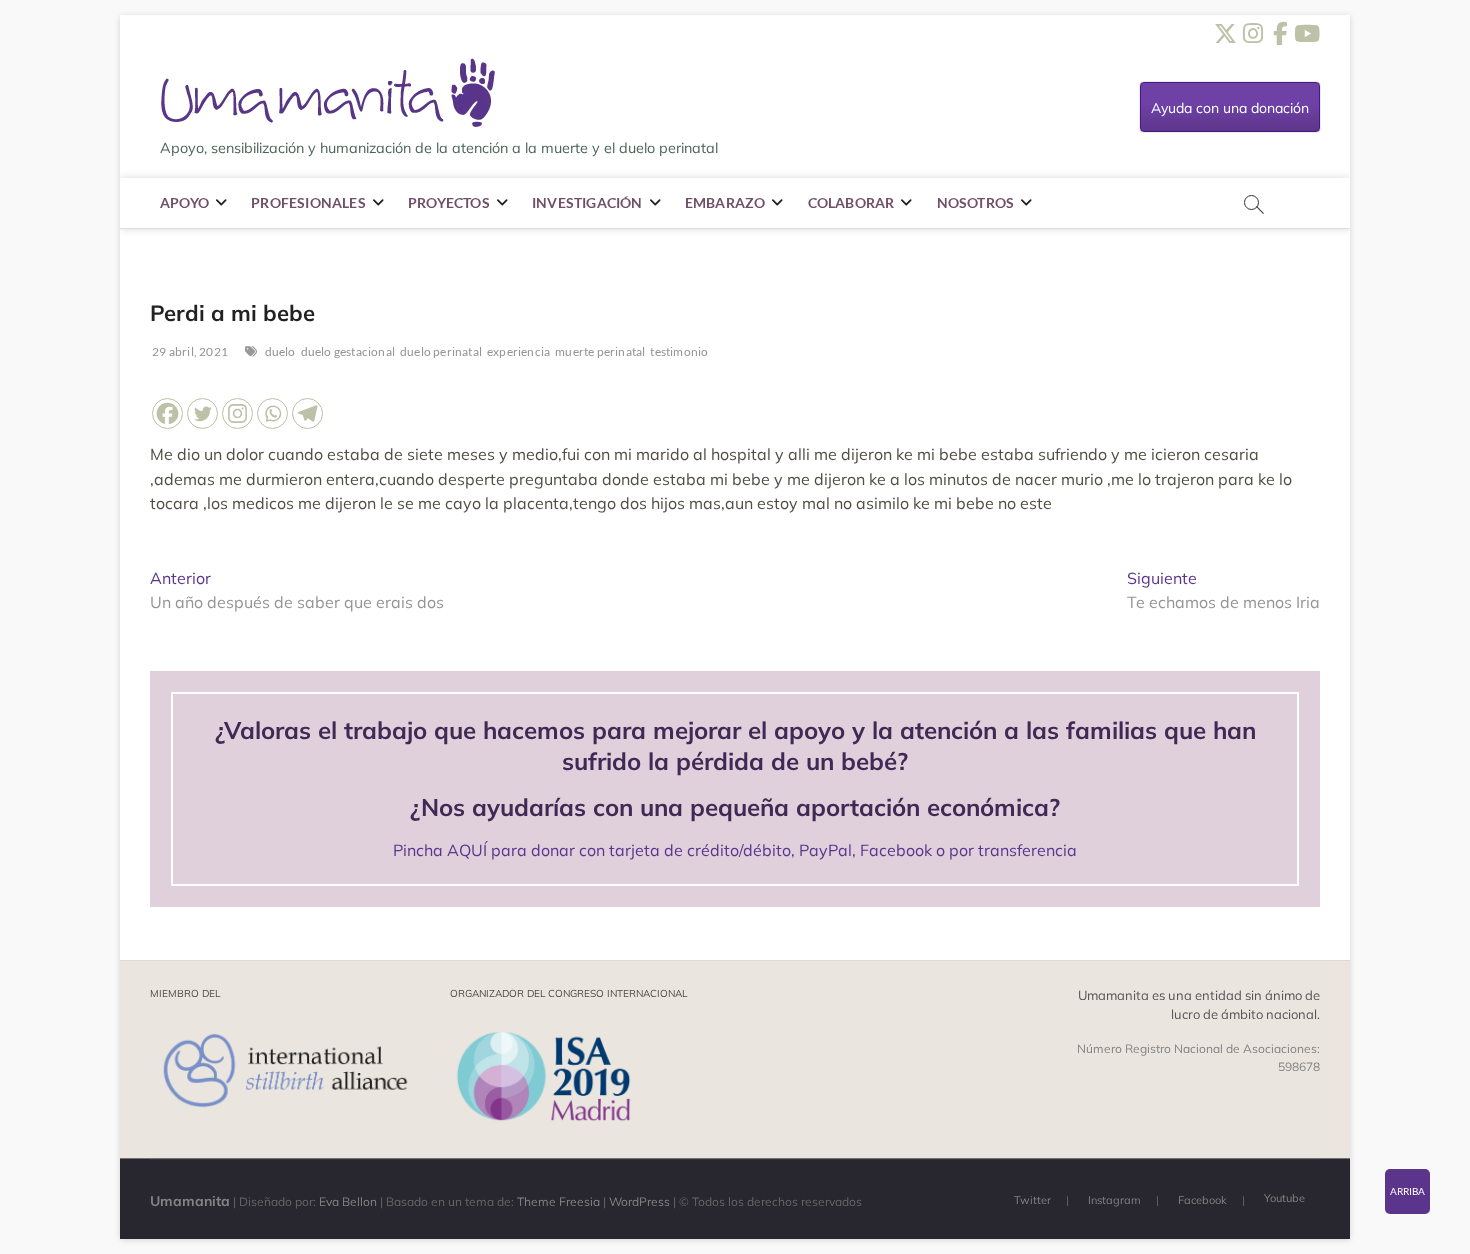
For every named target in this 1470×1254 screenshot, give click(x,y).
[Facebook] (167, 413)
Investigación (587, 202)
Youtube (1284, 1198)
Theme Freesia (558, 1201)
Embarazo (725, 202)
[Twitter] (202, 413)
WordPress (639, 1201)
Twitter (1032, 1200)
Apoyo (184, 202)
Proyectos (449, 202)
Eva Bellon (348, 1201)
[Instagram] (237, 413)
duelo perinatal (441, 351)
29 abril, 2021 (189, 351)
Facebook (1202, 1200)
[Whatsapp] (272, 413)
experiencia (518, 351)
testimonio (679, 351)
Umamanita (190, 1201)
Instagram (1114, 1200)
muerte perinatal (600, 351)
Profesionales (308, 202)
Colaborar (851, 202)
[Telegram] (307, 413)
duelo (280, 351)
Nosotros (976, 202)
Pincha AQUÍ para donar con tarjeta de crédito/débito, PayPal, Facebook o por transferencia (735, 850)
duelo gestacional (348, 351)
